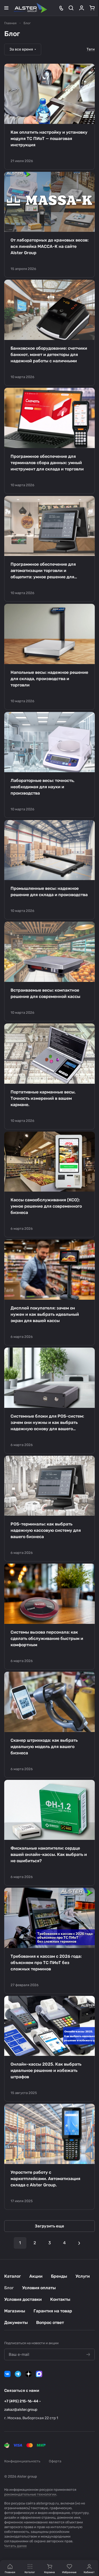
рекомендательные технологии (30, 2494)
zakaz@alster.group (21, 2410)
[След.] (79, 2243)
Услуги (83, 2276)
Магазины (15, 2311)
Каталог (13, 2276)
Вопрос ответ (50, 2323)
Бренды (59, 2276)
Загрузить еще (49, 2226)
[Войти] (82, 8)
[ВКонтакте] (7, 2374)
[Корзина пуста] (92, 8)
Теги (91, 49)
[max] (39, 2374)
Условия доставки (23, 2299)
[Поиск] (71, 8)
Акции (36, 2276)
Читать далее (15, 2546)
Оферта (55, 2461)
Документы (16, 2323)
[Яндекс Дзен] (29, 2374)
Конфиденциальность (22, 2461)
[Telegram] (18, 2374)
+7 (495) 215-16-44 (21, 2401)
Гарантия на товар (53, 2311)
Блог (9, 2288)
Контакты (60, 2299)
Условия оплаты (39, 2288)
